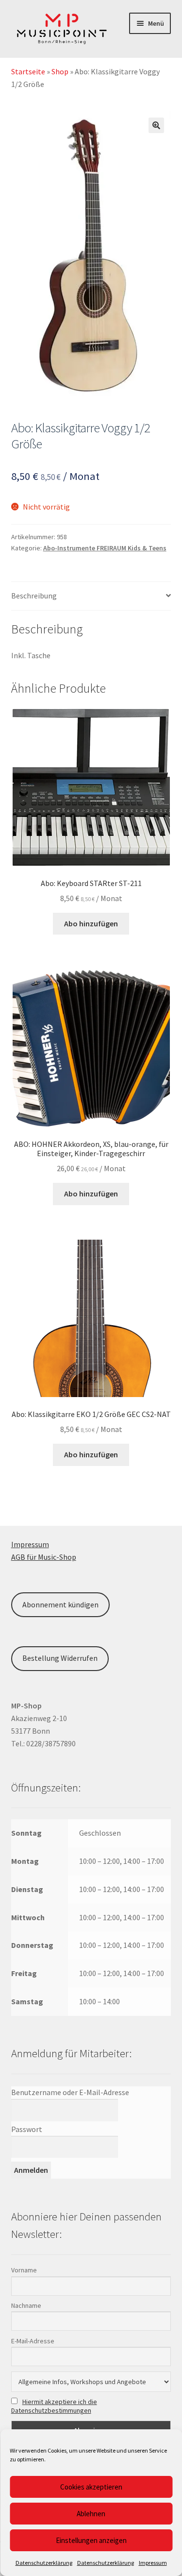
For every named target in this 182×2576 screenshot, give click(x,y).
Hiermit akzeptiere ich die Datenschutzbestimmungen (54, 2406)
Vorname (24, 2270)
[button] (156, 125)
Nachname (26, 2305)
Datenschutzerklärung (44, 2563)
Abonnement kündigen (60, 1604)
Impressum (153, 2563)
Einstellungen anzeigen (91, 2540)
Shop (60, 71)
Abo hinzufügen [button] (91, 923)
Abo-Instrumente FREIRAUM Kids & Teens (105, 548)
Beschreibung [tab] (34, 596)
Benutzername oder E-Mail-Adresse (70, 2092)
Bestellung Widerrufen (60, 1658)
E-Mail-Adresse (33, 2341)
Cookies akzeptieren (91, 2487)
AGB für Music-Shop (44, 1557)
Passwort (27, 2129)
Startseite (28, 71)
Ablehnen (91, 2514)
